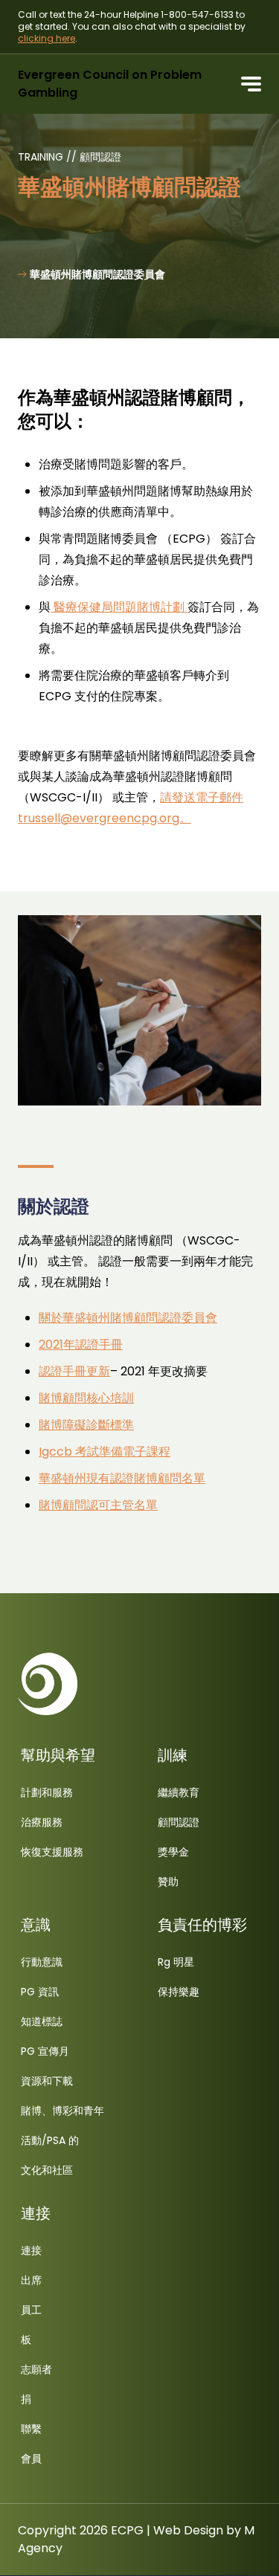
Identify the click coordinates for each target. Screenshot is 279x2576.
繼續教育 (179, 1792)
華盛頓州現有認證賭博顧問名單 (122, 1478)
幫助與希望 (58, 1755)
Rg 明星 (176, 1962)
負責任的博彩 (202, 1925)
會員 (31, 2459)
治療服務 (42, 1822)
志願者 (36, 2369)
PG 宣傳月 (45, 2051)
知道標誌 (42, 2021)
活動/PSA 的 (50, 2140)
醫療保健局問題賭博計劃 (119, 607)
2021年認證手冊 (81, 1345)
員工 (31, 2310)
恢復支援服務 (52, 1852)
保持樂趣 (179, 1992)
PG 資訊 (40, 1992)
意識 (36, 1925)
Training (42, 157)
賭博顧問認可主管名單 (98, 1505)
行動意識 (42, 1962)
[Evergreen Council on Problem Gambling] (48, 1684)
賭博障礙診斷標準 (86, 1425)
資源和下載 (47, 2081)
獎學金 (173, 1852)
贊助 (168, 1882)
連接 (36, 2213)
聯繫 (31, 2429)
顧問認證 (100, 157)
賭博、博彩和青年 (62, 2111)
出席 (31, 2280)
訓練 (173, 1755)
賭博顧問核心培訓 (86, 1398)
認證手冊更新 (74, 1371)
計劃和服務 (47, 1792)
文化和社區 (47, 2170)
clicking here (46, 38)
